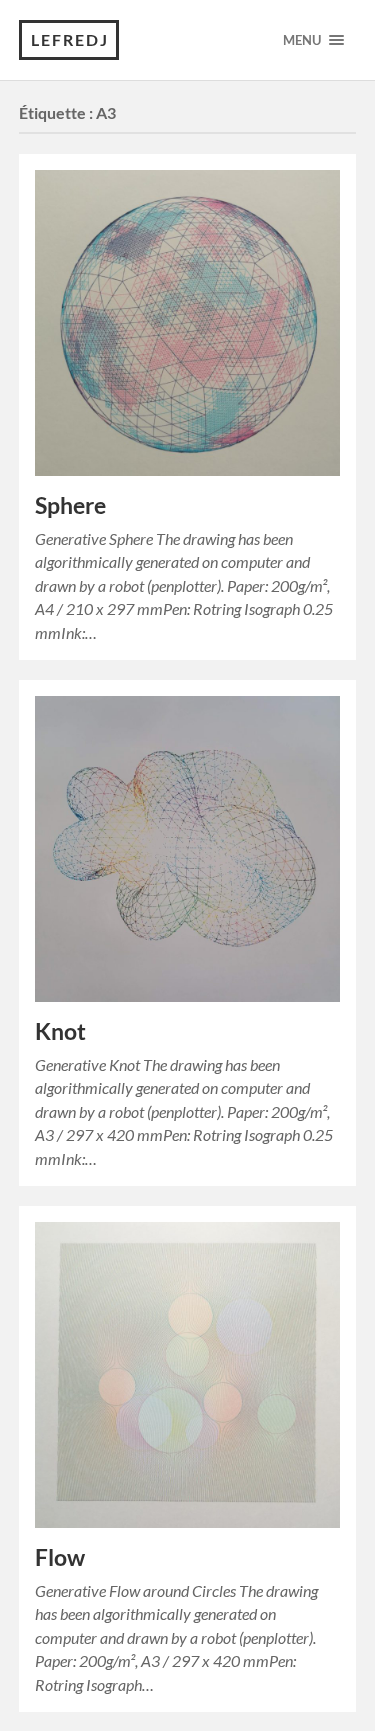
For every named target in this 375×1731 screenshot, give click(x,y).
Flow (60, 1557)
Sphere (70, 505)
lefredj (70, 39)
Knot (60, 1031)
